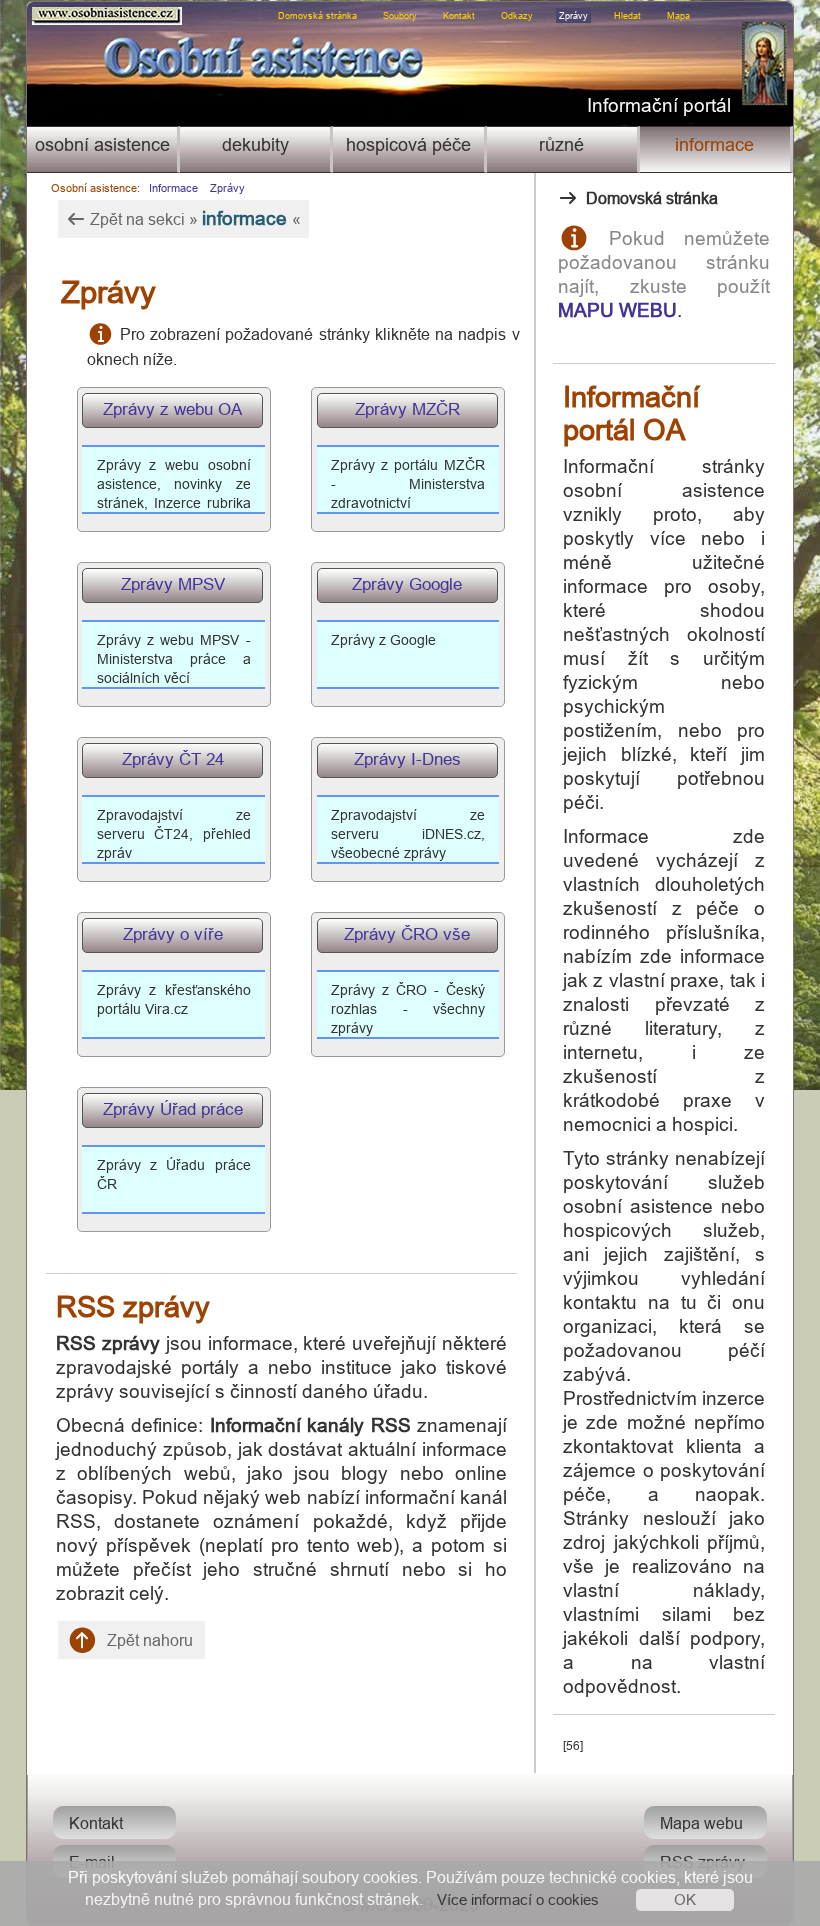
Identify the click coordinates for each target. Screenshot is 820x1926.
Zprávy (573, 16)
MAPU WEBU (617, 310)
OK (685, 1899)
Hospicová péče (408, 144)
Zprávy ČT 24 (173, 759)
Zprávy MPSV (173, 584)
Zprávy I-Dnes (407, 759)
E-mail (92, 1862)
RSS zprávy (702, 1862)
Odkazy (517, 16)
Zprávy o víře (173, 934)
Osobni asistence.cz (65, 11)
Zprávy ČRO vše (407, 934)
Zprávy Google (407, 584)
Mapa (678, 16)
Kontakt (459, 16)
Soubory (400, 16)
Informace (714, 144)
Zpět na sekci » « (193, 218)
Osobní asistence (102, 144)
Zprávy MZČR (407, 409)
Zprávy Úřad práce (173, 1109)
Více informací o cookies (518, 1899)
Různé (561, 144)
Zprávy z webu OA (172, 409)
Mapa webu (701, 1823)
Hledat (627, 16)
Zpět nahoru (148, 1640)
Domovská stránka (317, 16)
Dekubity (255, 144)
